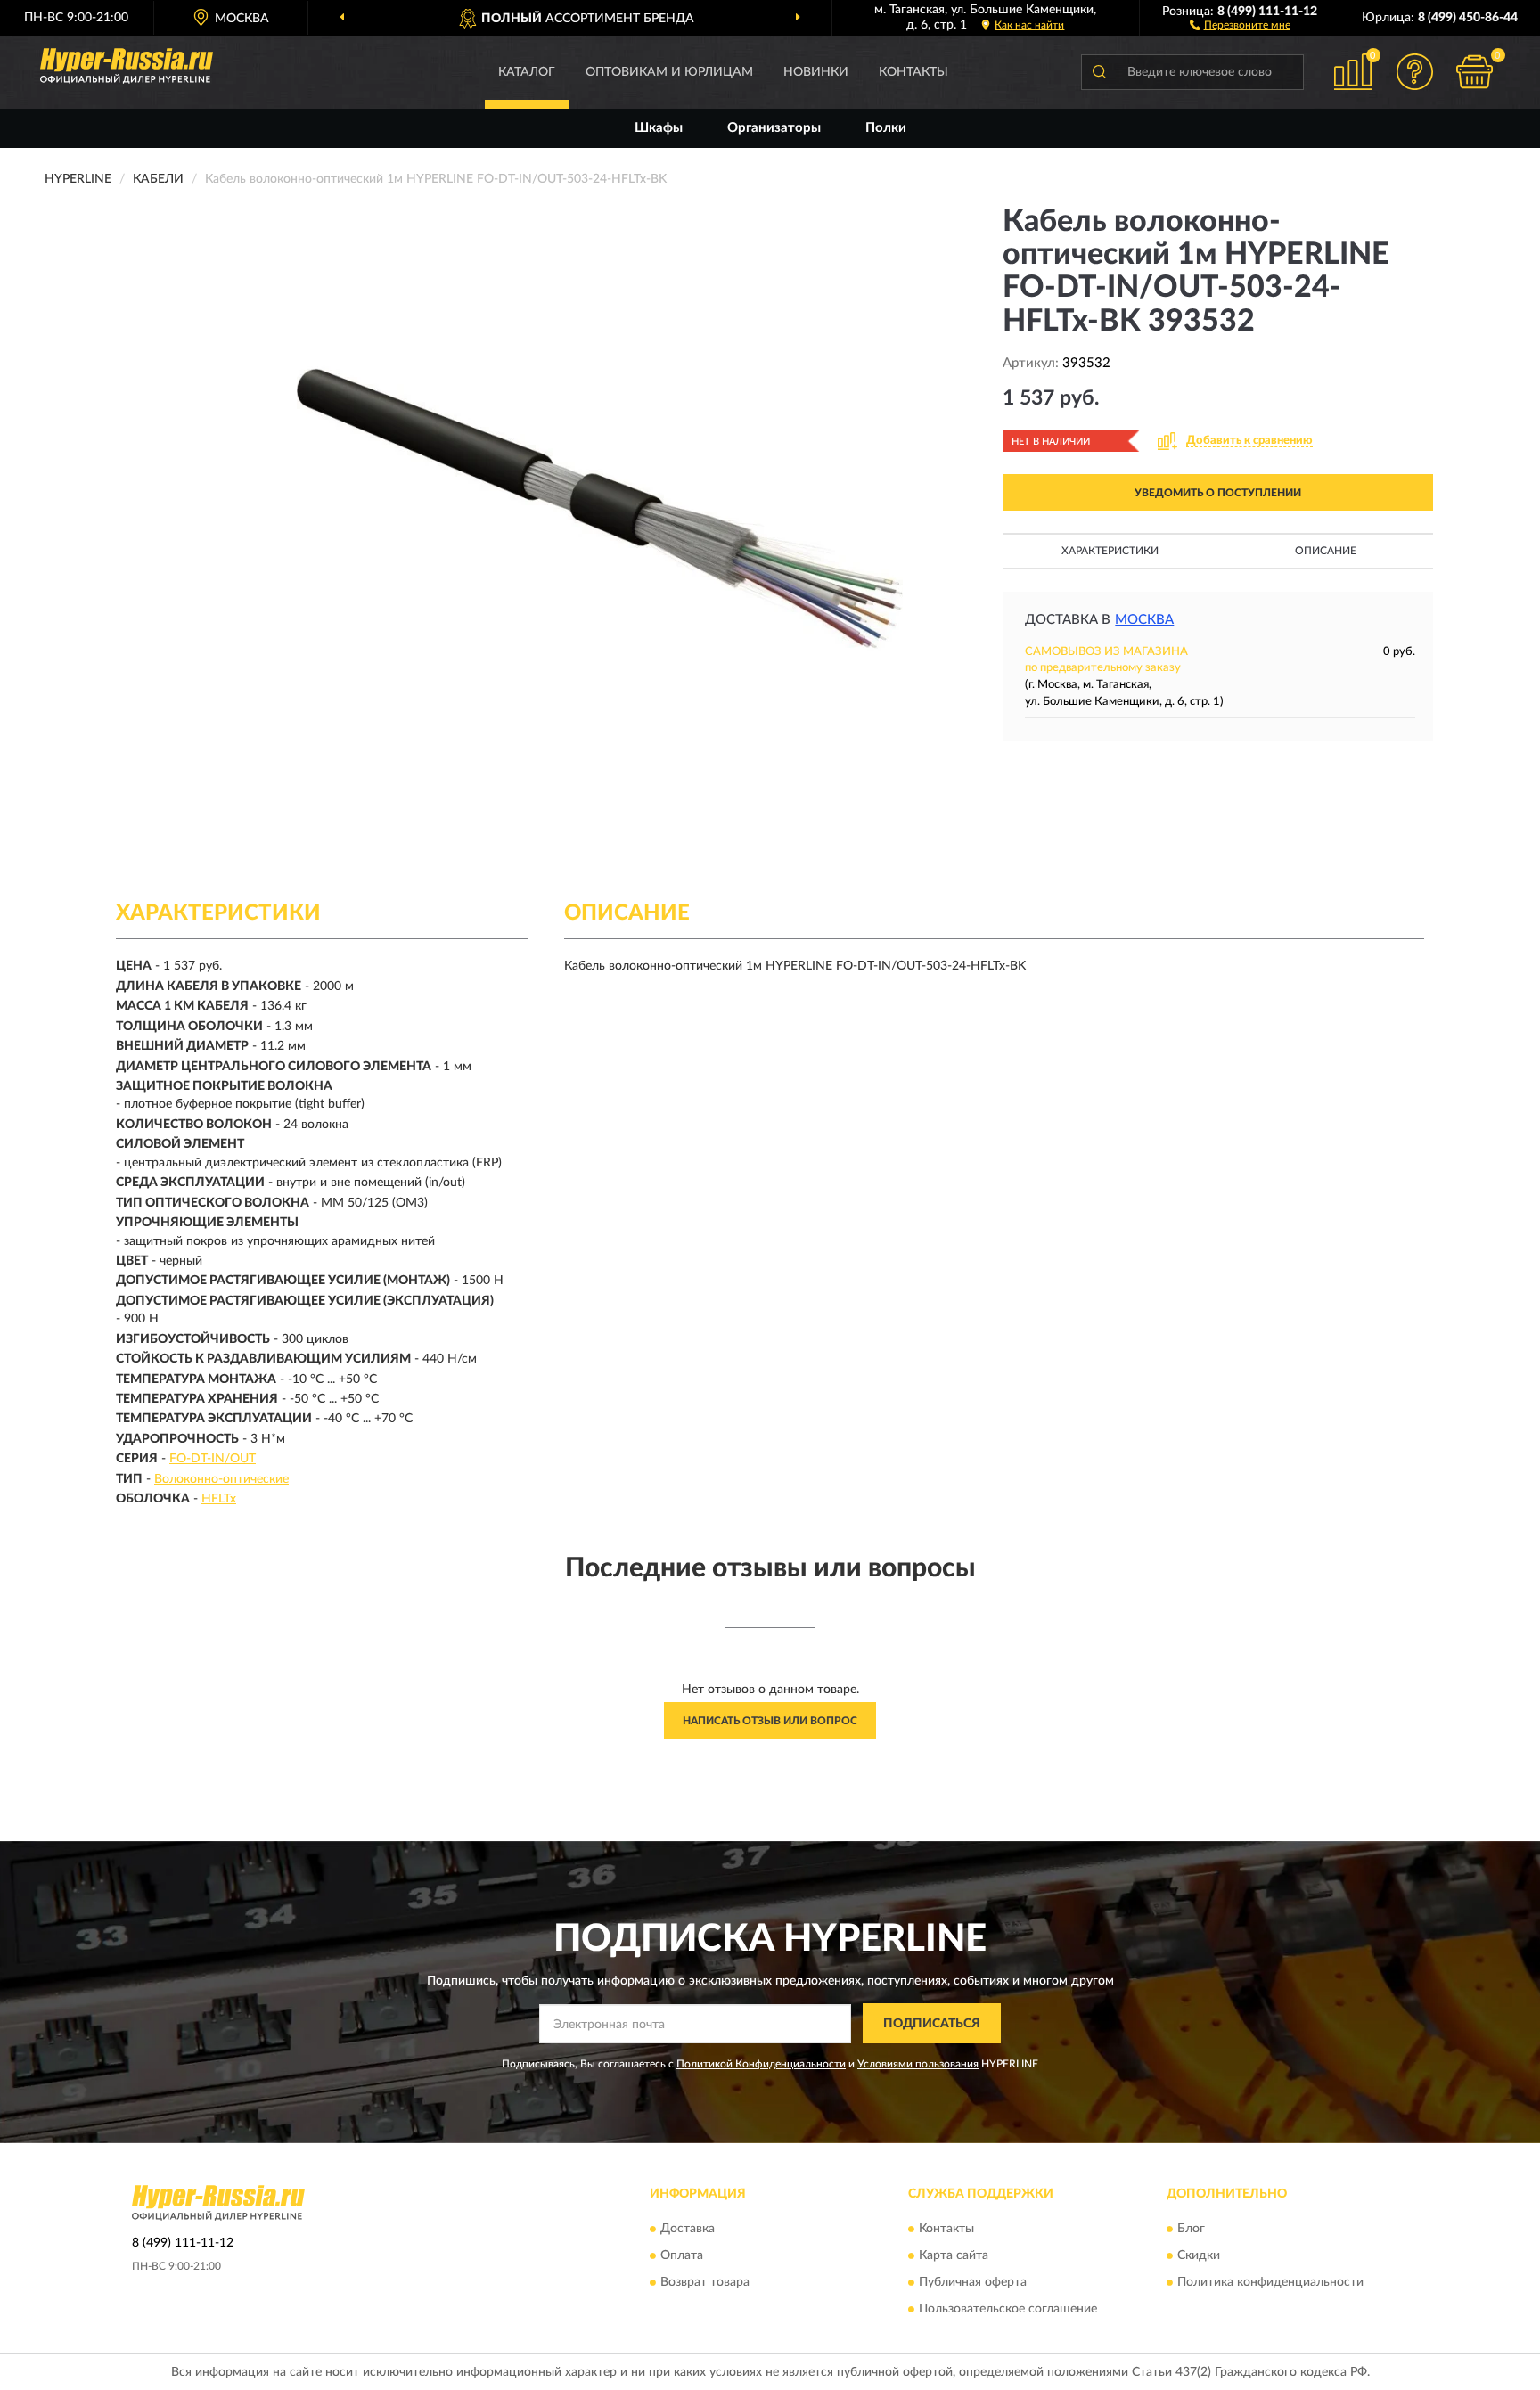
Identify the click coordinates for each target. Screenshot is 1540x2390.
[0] (1475, 72)
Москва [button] (1144, 620)
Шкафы (659, 128)
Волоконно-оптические (221, 1479)
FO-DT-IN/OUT (213, 1459)
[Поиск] (1099, 72)
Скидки (1199, 2255)
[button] (1240, 24)
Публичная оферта (973, 2282)
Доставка (688, 2229)
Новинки (816, 72)
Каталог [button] (527, 72)
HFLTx (219, 1499)
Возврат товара (705, 2282)
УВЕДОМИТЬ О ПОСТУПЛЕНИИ (1218, 493)
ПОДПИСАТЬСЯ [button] (932, 2024)
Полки (886, 128)
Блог (1191, 2229)
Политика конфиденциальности (1270, 2282)
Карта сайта (954, 2255)
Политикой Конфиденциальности (761, 2064)
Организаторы (774, 128)
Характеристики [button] (1110, 551)
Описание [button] (1326, 551)
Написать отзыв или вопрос (770, 1721)
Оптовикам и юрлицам (669, 72)
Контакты (913, 72)
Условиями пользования (918, 2064)
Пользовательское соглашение (1008, 2309)
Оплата (682, 2255)
